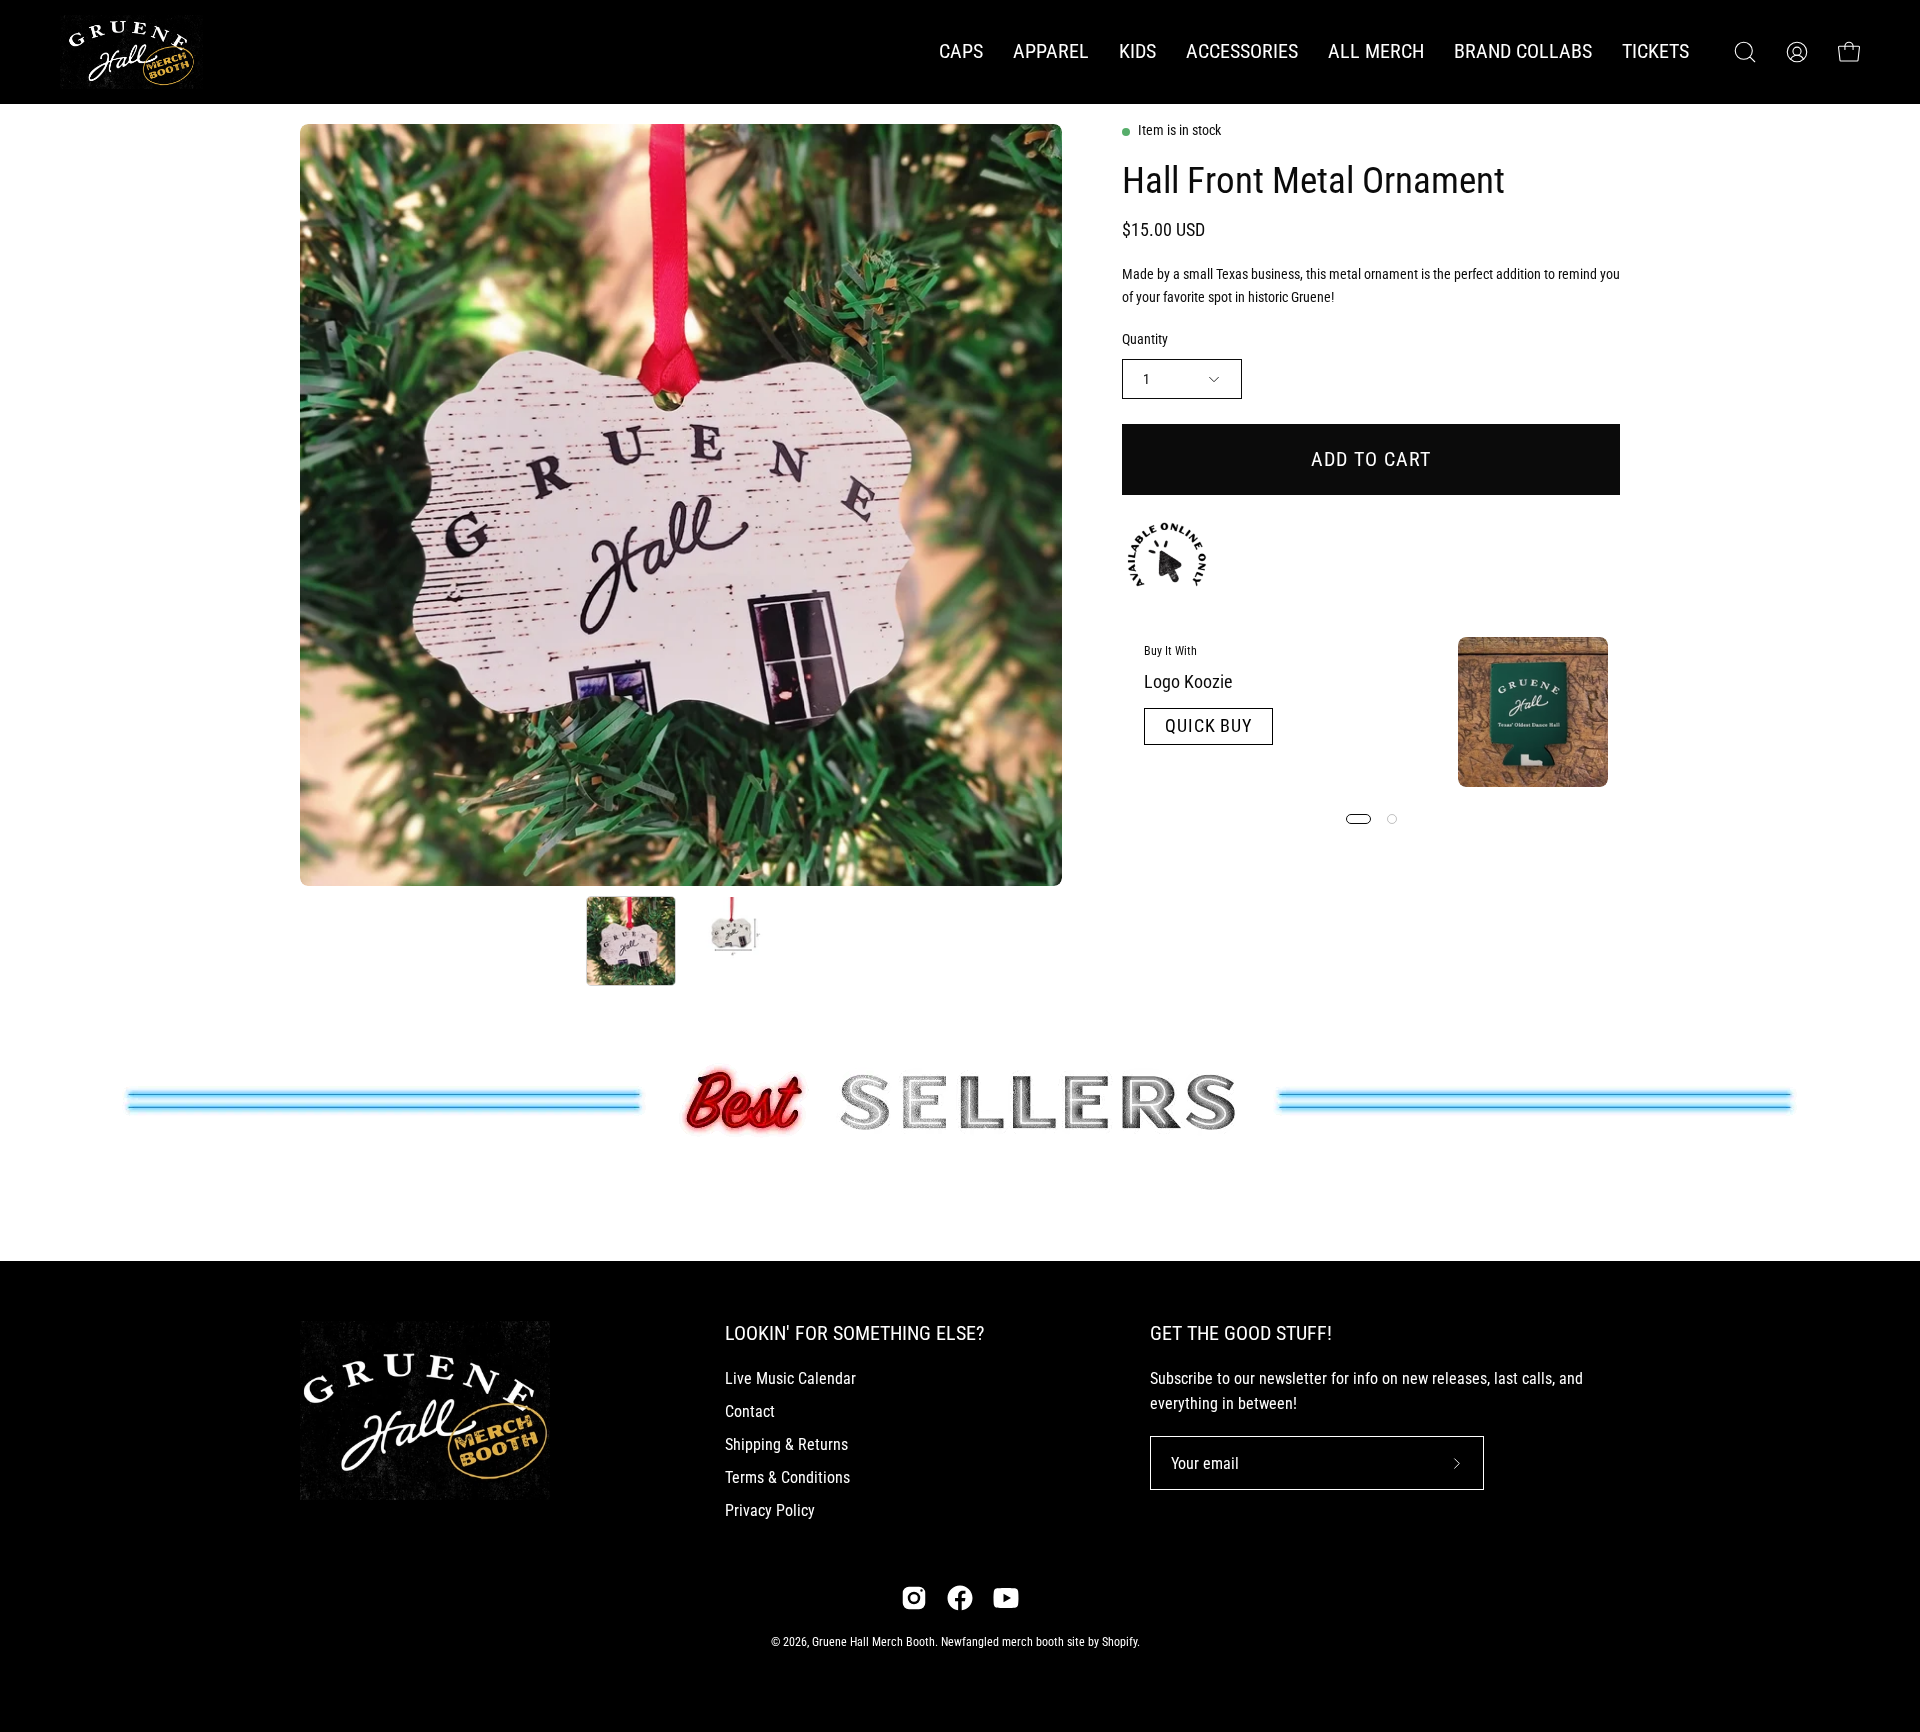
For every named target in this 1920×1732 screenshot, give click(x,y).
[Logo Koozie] (1533, 712)
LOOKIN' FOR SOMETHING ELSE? (854, 1333)
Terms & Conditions (787, 1477)
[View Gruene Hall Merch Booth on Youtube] (1006, 1598)
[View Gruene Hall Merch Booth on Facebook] (960, 1598)
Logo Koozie (1188, 681)
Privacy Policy (770, 1510)
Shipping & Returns (786, 1444)
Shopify (1119, 1642)
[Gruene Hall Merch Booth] (145, 52)
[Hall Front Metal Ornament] (631, 941)
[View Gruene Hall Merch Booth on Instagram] (914, 1598)
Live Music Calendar (790, 1378)
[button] (1051, 52)
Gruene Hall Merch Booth (873, 1642)
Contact (750, 1411)
